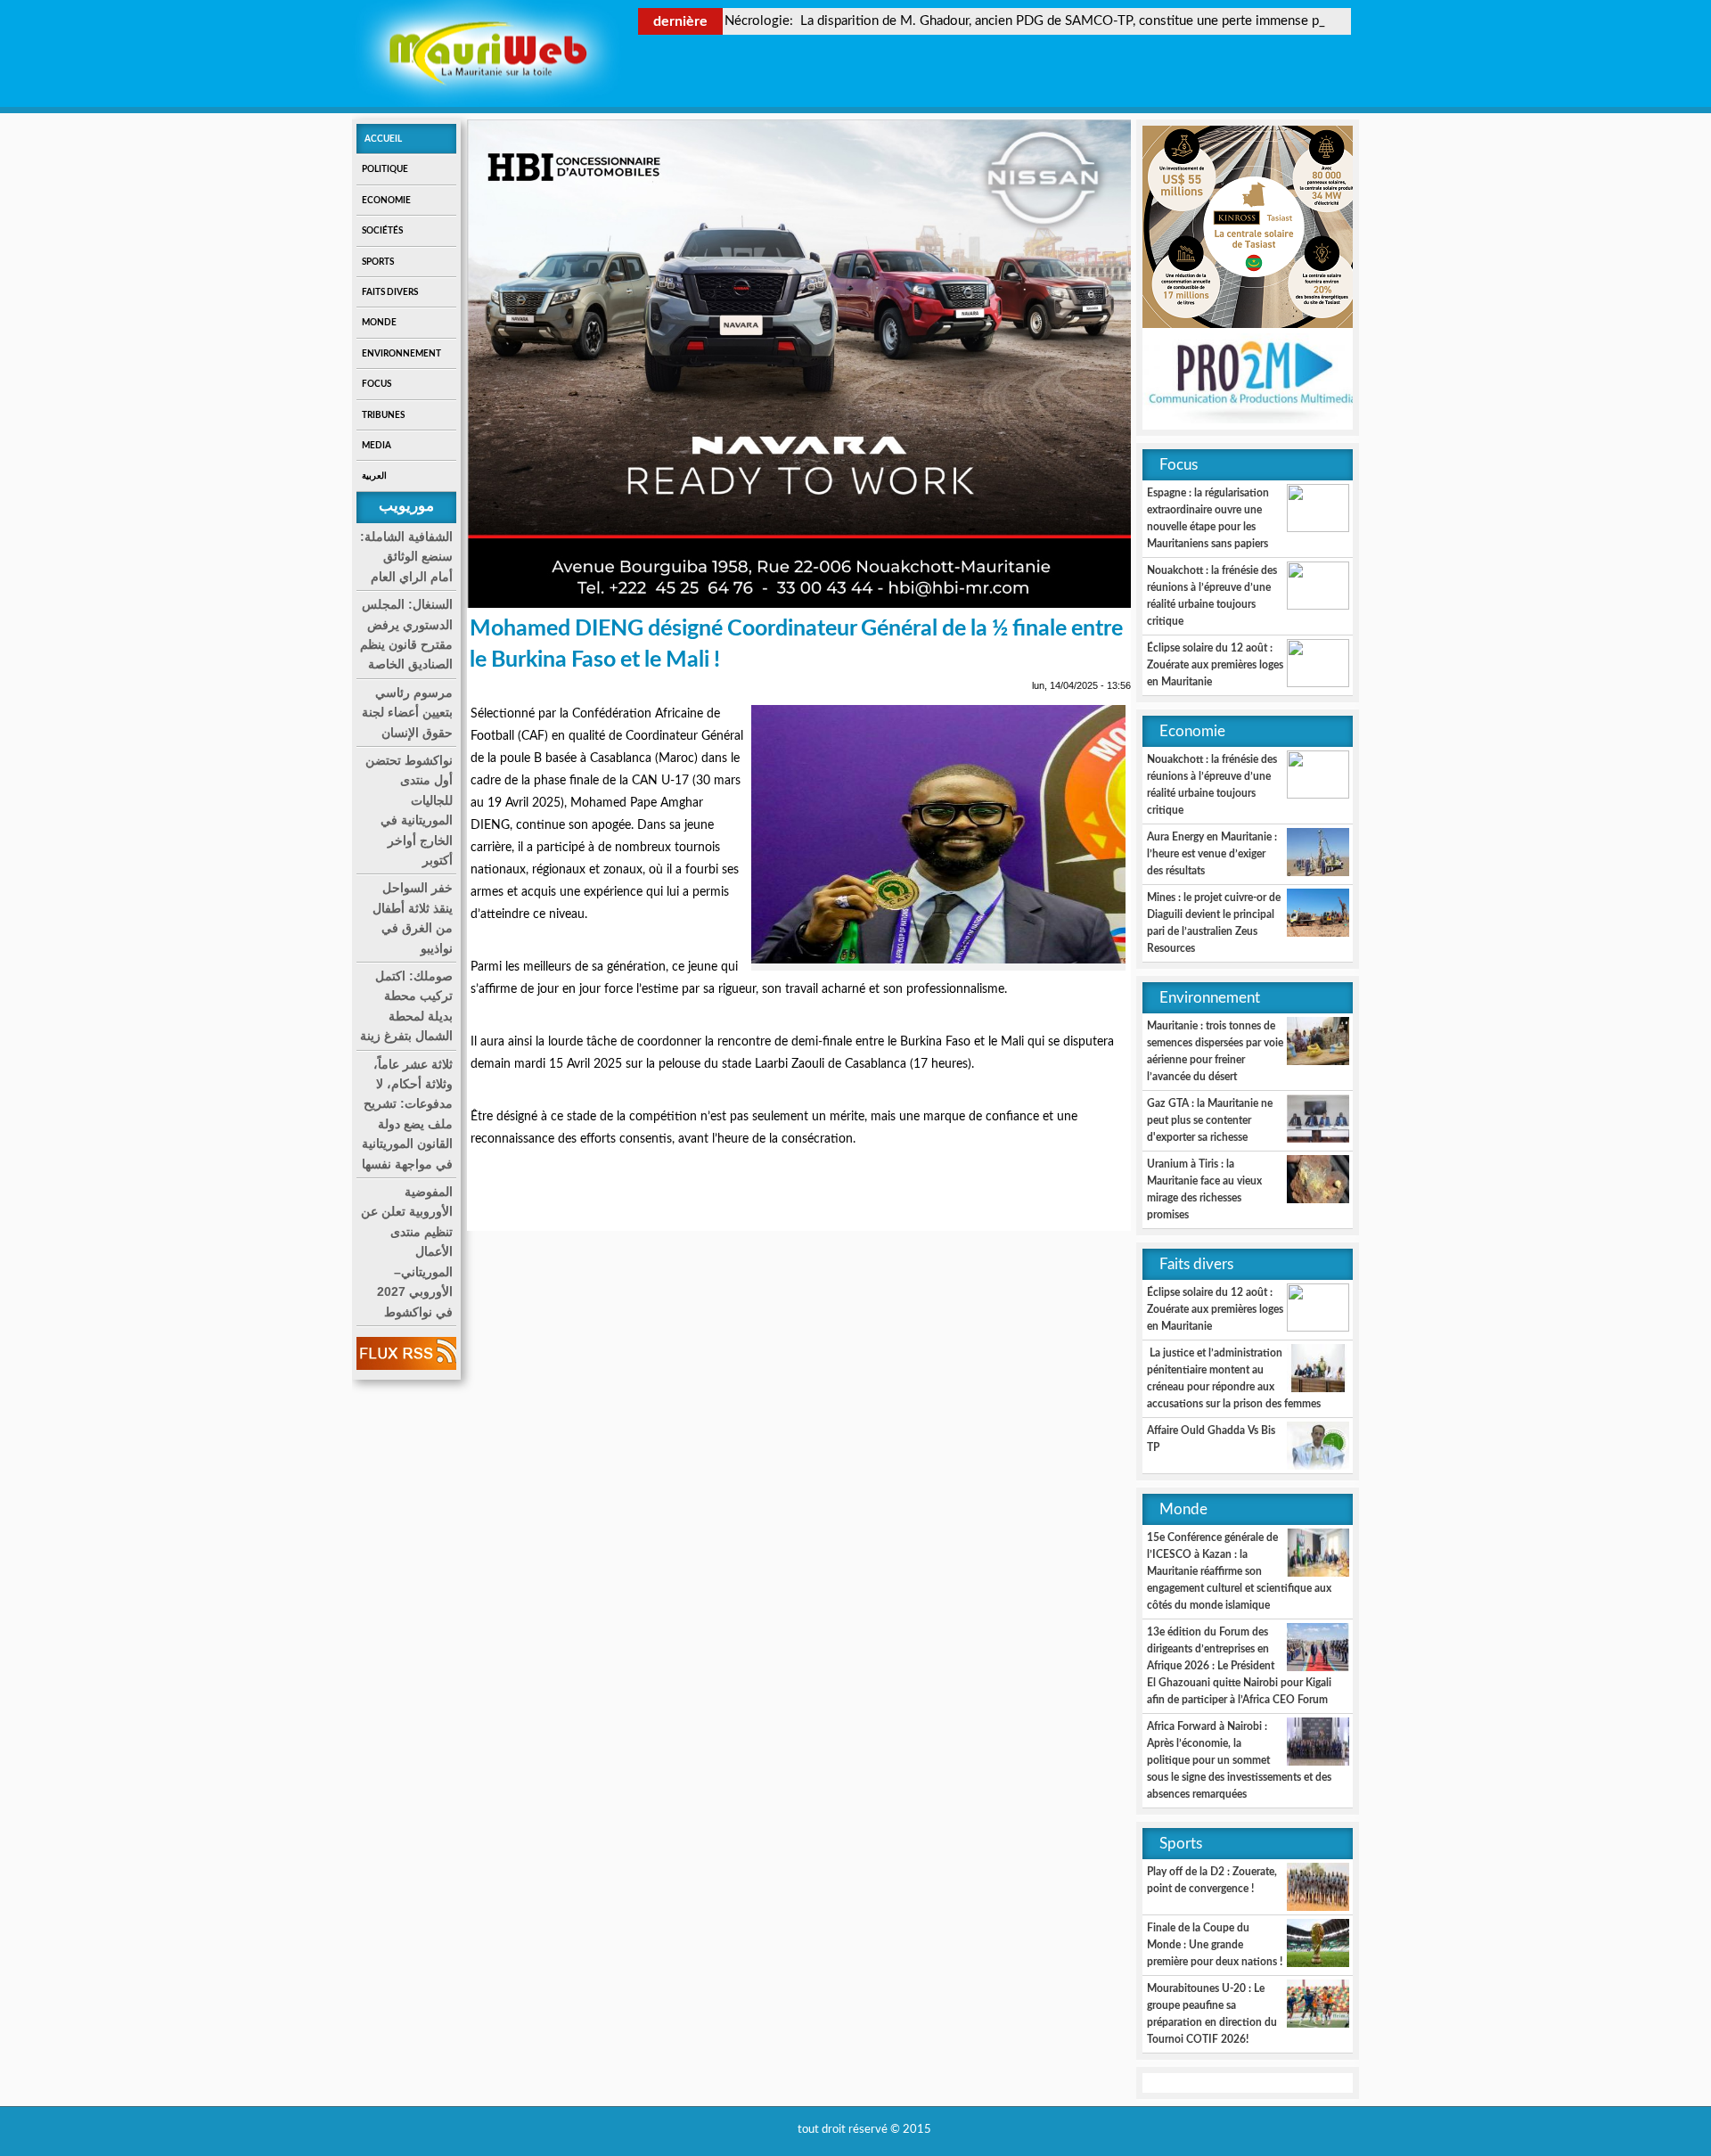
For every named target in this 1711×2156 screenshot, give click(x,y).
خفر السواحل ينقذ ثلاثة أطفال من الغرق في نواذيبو (413, 918)
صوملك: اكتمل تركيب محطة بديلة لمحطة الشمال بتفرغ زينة (406, 1006)
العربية (374, 476)
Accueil (383, 139)
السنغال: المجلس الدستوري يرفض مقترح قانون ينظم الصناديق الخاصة (406, 634)
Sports (378, 262)
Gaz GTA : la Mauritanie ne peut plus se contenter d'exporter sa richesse (1210, 1120)
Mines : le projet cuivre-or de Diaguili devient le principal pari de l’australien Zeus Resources (1214, 923)
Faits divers (390, 292)
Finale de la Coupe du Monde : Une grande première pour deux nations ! (1215, 1945)
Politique (385, 169)
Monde (379, 323)
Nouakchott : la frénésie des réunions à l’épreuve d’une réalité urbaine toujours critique (1212, 596)
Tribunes (383, 415)
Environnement (401, 354)
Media (377, 446)
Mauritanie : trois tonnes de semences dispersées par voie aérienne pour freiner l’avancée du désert (1215, 1051)
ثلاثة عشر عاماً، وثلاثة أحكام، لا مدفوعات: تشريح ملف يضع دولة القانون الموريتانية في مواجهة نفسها (407, 1114)
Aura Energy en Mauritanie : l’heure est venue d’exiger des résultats (1212, 854)
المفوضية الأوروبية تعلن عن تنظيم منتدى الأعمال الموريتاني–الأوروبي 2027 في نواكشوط (407, 1251)
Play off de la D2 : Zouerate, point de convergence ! (1212, 1880)
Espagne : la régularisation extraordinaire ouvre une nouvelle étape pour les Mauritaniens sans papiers (1208, 518)
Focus (377, 384)
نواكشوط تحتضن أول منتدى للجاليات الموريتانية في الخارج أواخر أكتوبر (409, 810)
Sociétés (382, 231)
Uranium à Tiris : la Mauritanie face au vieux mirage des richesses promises (1204, 1189)
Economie (386, 201)
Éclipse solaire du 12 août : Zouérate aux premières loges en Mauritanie (1215, 665)
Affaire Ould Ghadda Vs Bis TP (1211, 1439)
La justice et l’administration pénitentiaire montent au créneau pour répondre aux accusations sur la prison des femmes (1234, 1378)
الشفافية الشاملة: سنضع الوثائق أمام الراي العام (406, 557)
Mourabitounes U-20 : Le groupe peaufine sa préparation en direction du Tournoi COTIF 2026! (1212, 2014)
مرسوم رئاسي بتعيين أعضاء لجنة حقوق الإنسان (407, 713)
